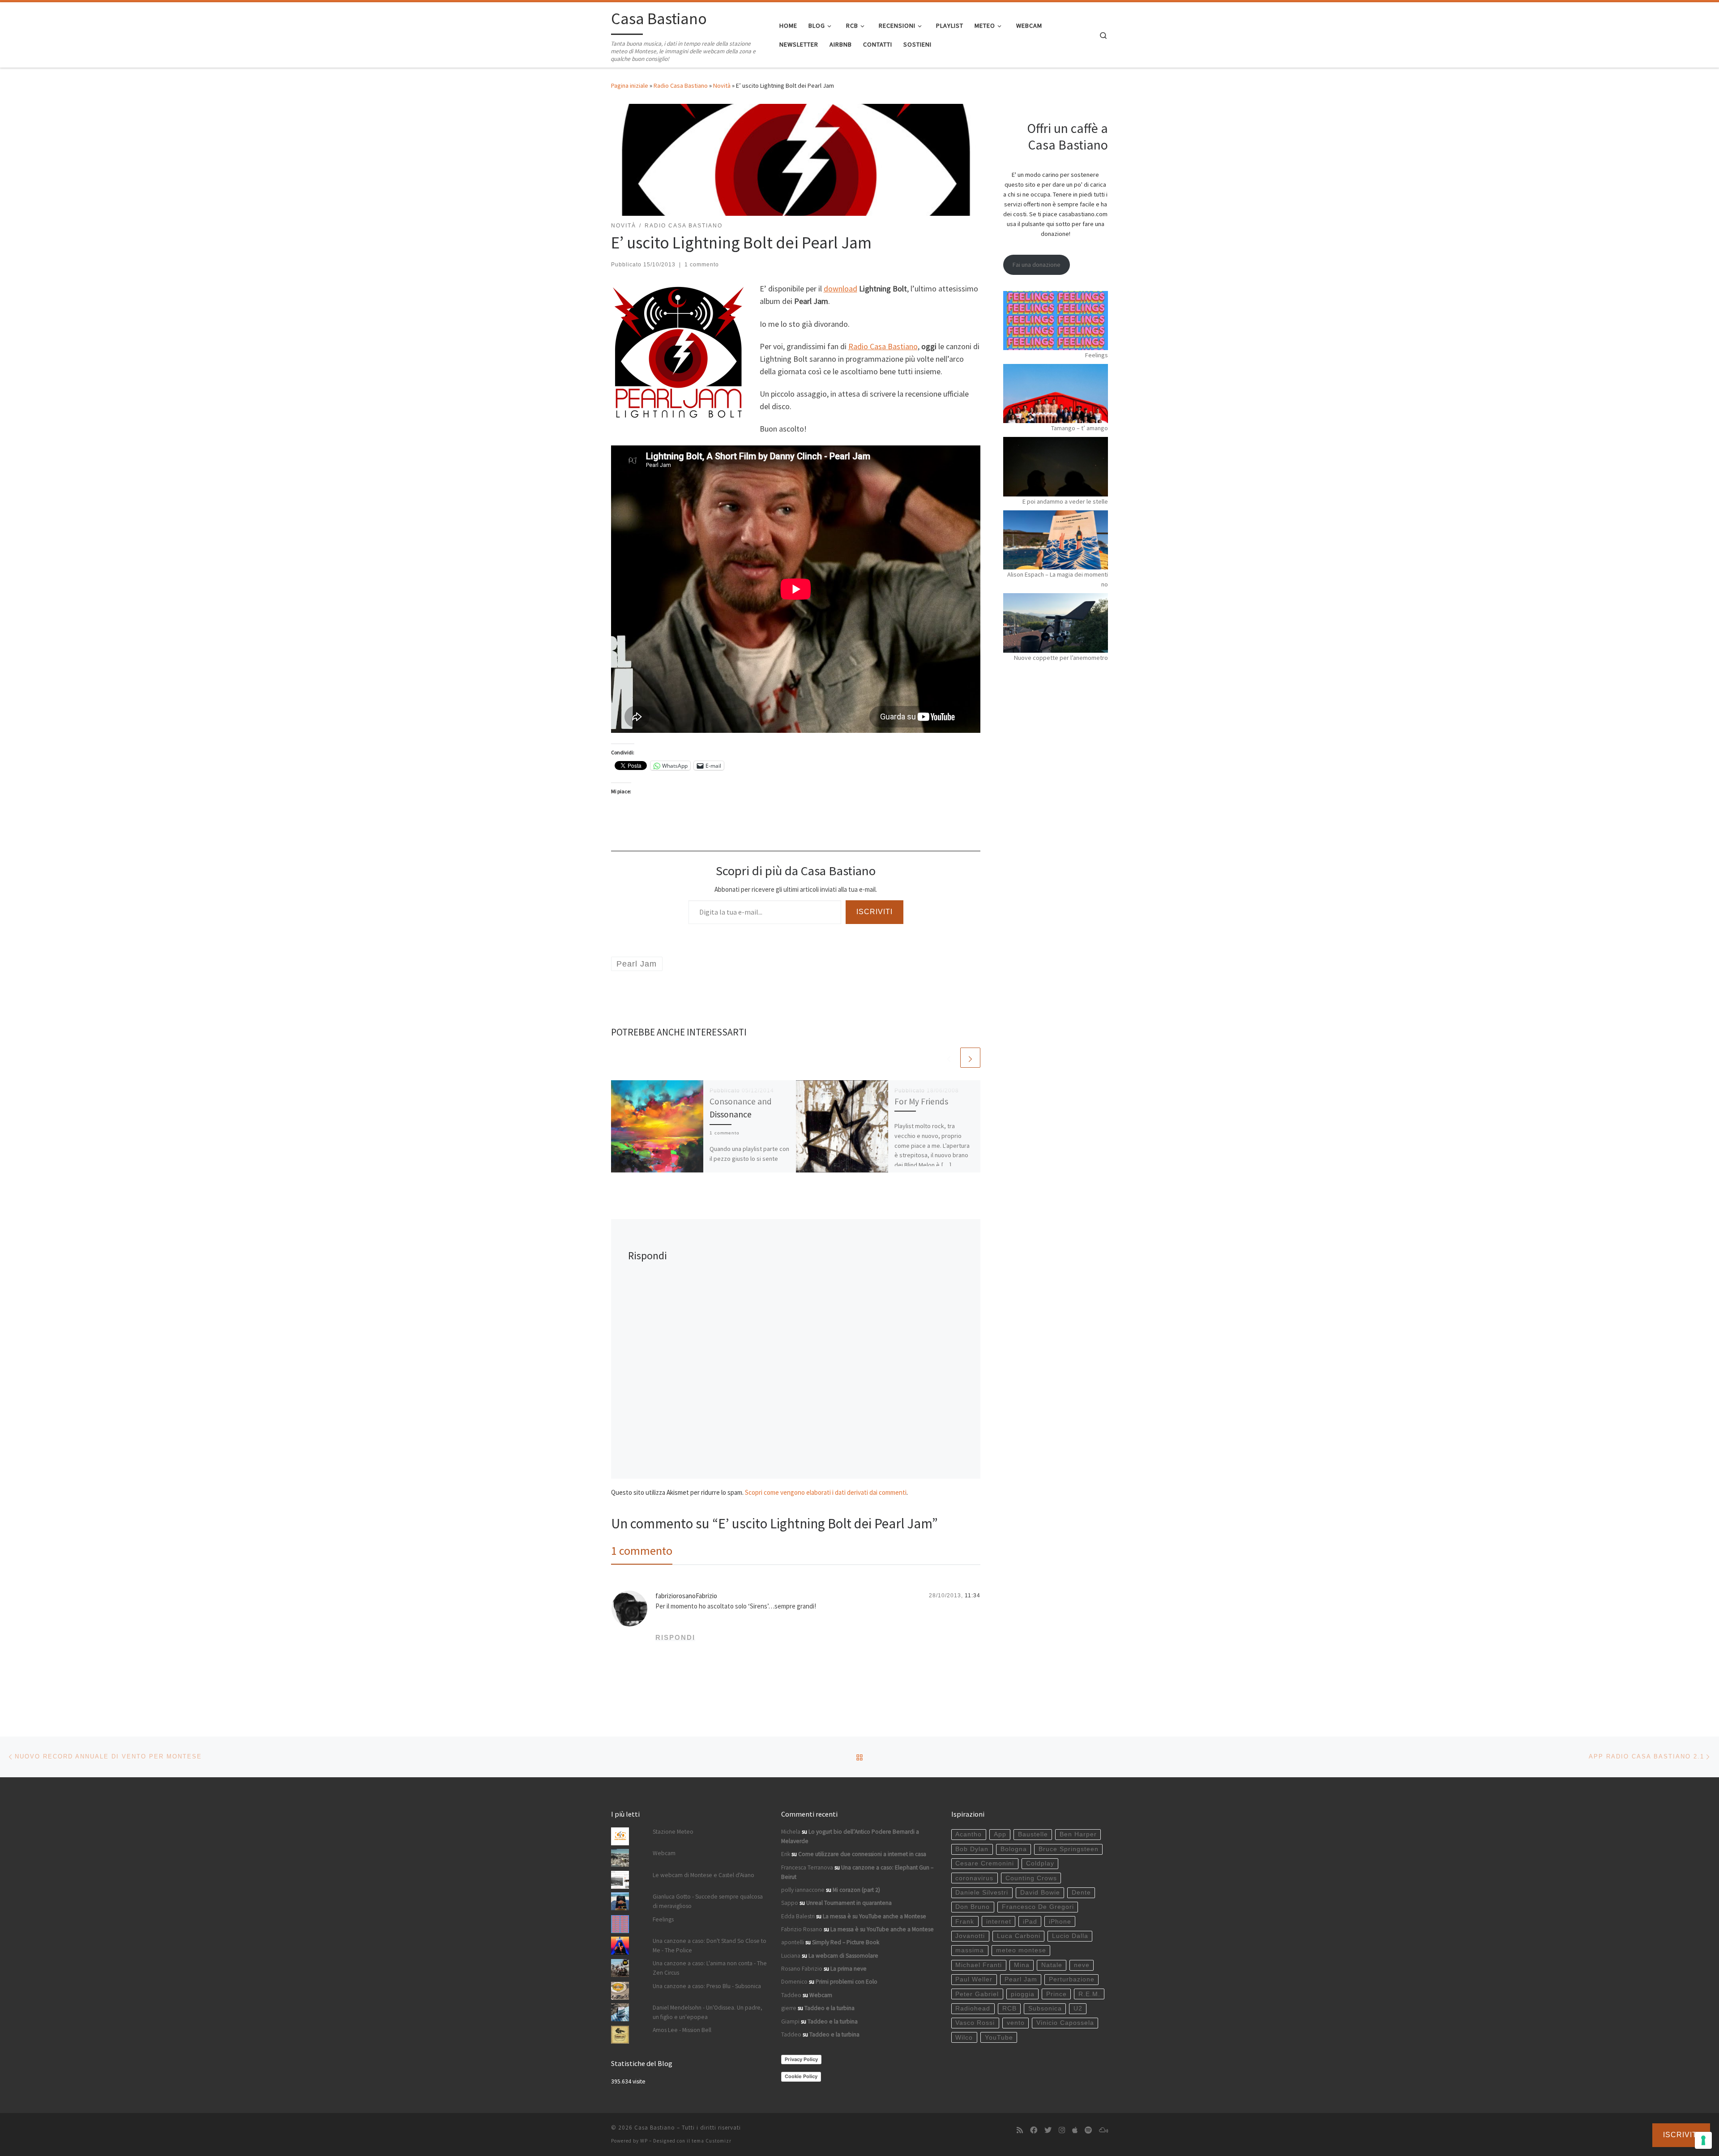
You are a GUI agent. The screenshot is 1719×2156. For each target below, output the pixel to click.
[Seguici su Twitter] (1048, 2130)
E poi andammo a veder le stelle (1065, 501)
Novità (722, 86)
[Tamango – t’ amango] (1056, 394)
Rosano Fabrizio (802, 1969)
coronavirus (974, 1878)
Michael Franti (979, 1965)
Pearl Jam (1021, 1979)
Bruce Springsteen (1069, 1849)
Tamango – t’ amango (1080, 428)
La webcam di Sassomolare (843, 1956)
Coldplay (1040, 1863)
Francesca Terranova (807, 1867)
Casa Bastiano (655, 2128)
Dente (1081, 1893)
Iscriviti (874, 912)
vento (1016, 2023)
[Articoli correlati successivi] (970, 1058)
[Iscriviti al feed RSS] (1020, 2130)
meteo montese (1021, 1950)
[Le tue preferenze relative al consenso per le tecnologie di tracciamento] (1703, 2140)
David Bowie (1040, 1893)
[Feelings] (1056, 321)
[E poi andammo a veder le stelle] (1056, 466)
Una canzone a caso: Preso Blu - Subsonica (707, 1986)
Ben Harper (1078, 1834)
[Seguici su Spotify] (1088, 2130)
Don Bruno (973, 1907)
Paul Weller (974, 1979)
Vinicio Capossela (1065, 2023)
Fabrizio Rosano (802, 1929)
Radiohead (973, 2008)
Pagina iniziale (630, 86)
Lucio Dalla (1070, 1936)
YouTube (999, 2038)
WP (644, 2141)
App (1000, 1834)
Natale (1052, 1965)
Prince (1056, 1994)
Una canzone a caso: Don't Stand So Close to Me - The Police (710, 1946)
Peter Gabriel (977, 1994)
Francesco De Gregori (1038, 1907)
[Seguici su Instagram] (1062, 2130)
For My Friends (921, 1101)
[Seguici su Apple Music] (1075, 2130)
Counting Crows (1031, 1878)
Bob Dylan (972, 1849)
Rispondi (675, 1637)
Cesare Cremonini (985, 1863)
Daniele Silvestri (982, 1893)
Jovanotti (970, 1936)
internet (999, 1922)
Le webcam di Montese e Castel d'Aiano (703, 1875)
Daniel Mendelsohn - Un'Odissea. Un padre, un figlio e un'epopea (708, 2012)
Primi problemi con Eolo (847, 1982)
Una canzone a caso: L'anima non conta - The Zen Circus (710, 1968)
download (840, 289)
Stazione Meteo (673, 1832)
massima (970, 1950)
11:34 (973, 1596)
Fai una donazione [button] (1037, 265)
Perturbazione (1072, 1979)
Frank (965, 1922)
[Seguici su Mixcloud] (1103, 2130)
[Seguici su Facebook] (1034, 2130)
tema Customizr (712, 2141)
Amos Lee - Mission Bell (682, 2030)
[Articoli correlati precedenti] (949, 1058)
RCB (1009, 2008)
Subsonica (1045, 2008)
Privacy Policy (801, 2059)
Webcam (664, 1853)
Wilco (964, 2038)
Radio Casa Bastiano (681, 86)
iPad (1030, 1922)
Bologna (1014, 1849)
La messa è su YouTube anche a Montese (874, 1916)
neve (1082, 1965)
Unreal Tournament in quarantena (849, 1903)
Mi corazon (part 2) (856, 1890)
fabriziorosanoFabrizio (686, 1596)
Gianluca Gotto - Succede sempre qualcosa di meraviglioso (708, 1901)
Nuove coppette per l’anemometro (1061, 658)
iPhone (1060, 1922)
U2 (1078, 2008)
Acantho (969, 1834)
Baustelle (1033, 1834)
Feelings (1097, 355)
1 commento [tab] (642, 1551)
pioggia (1023, 1994)
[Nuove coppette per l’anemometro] (1056, 623)
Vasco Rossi (975, 2023)
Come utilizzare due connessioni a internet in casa (862, 1854)
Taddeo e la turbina (830, 2008)
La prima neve (849, 1969)
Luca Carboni (1019, 1936)
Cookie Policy (801, 2076)
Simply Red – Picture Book (846, 1942)
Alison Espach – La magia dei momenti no (1058, 579)
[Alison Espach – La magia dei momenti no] (1056, 540)
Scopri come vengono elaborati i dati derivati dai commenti (826, 1492)
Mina (1022, 1965)
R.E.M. (1089, 1994)
